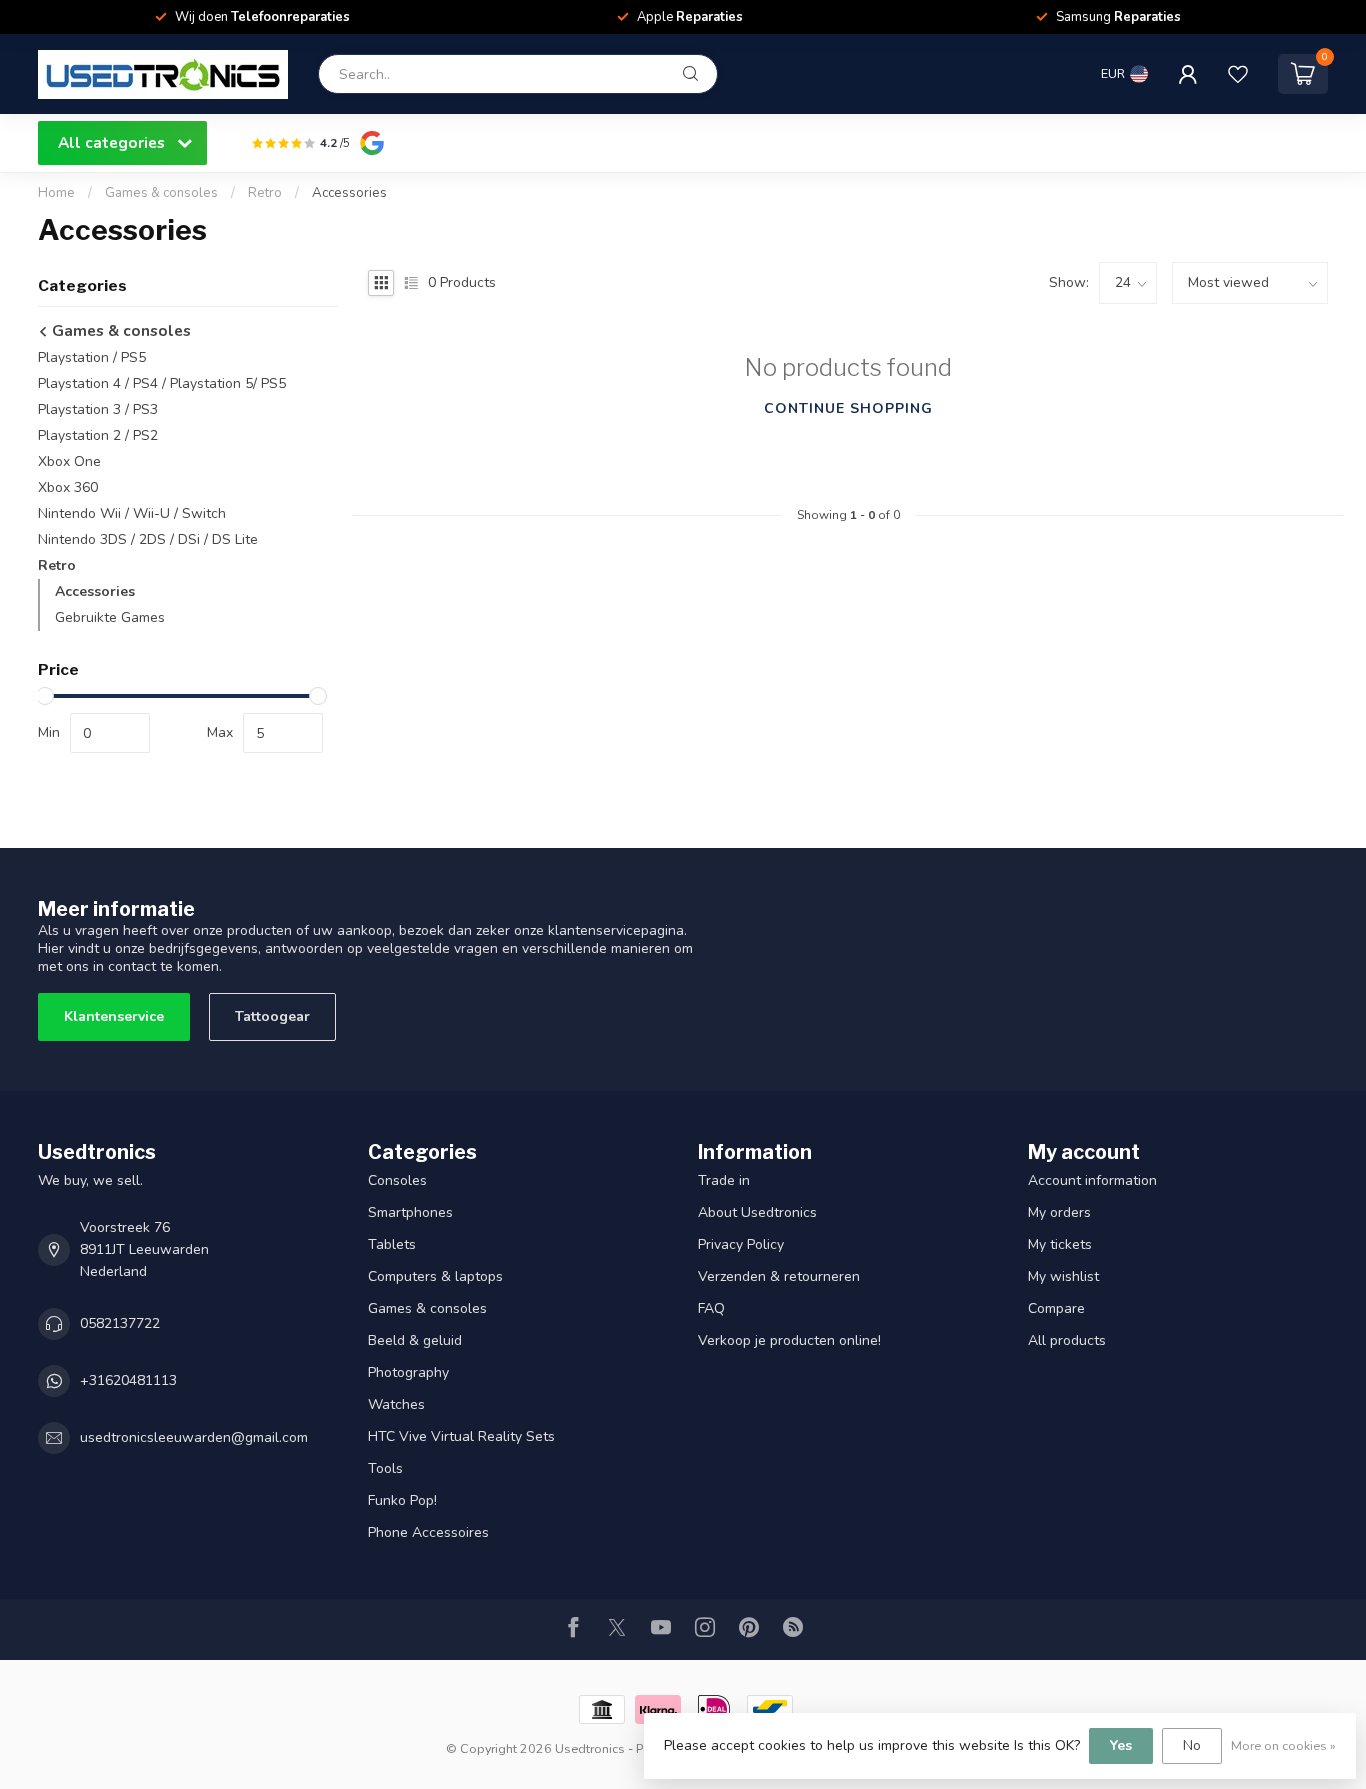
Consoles (397, 1180)
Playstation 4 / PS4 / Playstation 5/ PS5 (162, 383)
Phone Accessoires (428, 1532)
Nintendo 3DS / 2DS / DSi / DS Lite (148, 539)
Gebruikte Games (110, 617)
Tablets (392, 1244)
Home (56, 193)
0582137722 (120, 1323)
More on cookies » (1283, 1745)
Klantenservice (114, 1016)
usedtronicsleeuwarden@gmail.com (194, 1437)
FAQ (711, 1308)
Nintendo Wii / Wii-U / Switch (132, 513)
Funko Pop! (402, 1500)
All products (1067, 1340)
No (1192, 1745)
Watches (396, 1404)
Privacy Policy (741, 1244)
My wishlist (1063, 1276)
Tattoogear (272, 1016)
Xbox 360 (68, 487)
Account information (1092, 1180)
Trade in (724, 1180)
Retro (265, 193)
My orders (1059, 1212)
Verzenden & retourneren (779, 1276)
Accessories (349, 193)
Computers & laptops (435, 1276)
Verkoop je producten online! (789, 1340)
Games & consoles (161, 193)
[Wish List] (1238, 74)
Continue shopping (848, 408)
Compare (1056, 1308)
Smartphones (410, 1212)
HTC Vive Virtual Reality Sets (461, 1436)
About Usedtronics (757, 1212)
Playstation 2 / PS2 (98, 435)
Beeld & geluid (415, 1340)
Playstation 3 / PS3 (98, 409)
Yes (1121, 1745)
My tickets (1060, 1244)
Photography (408, 1372)
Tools (385, 1468)
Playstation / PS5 (92, 357)
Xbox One (69, 461)
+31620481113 (128, 1380)
